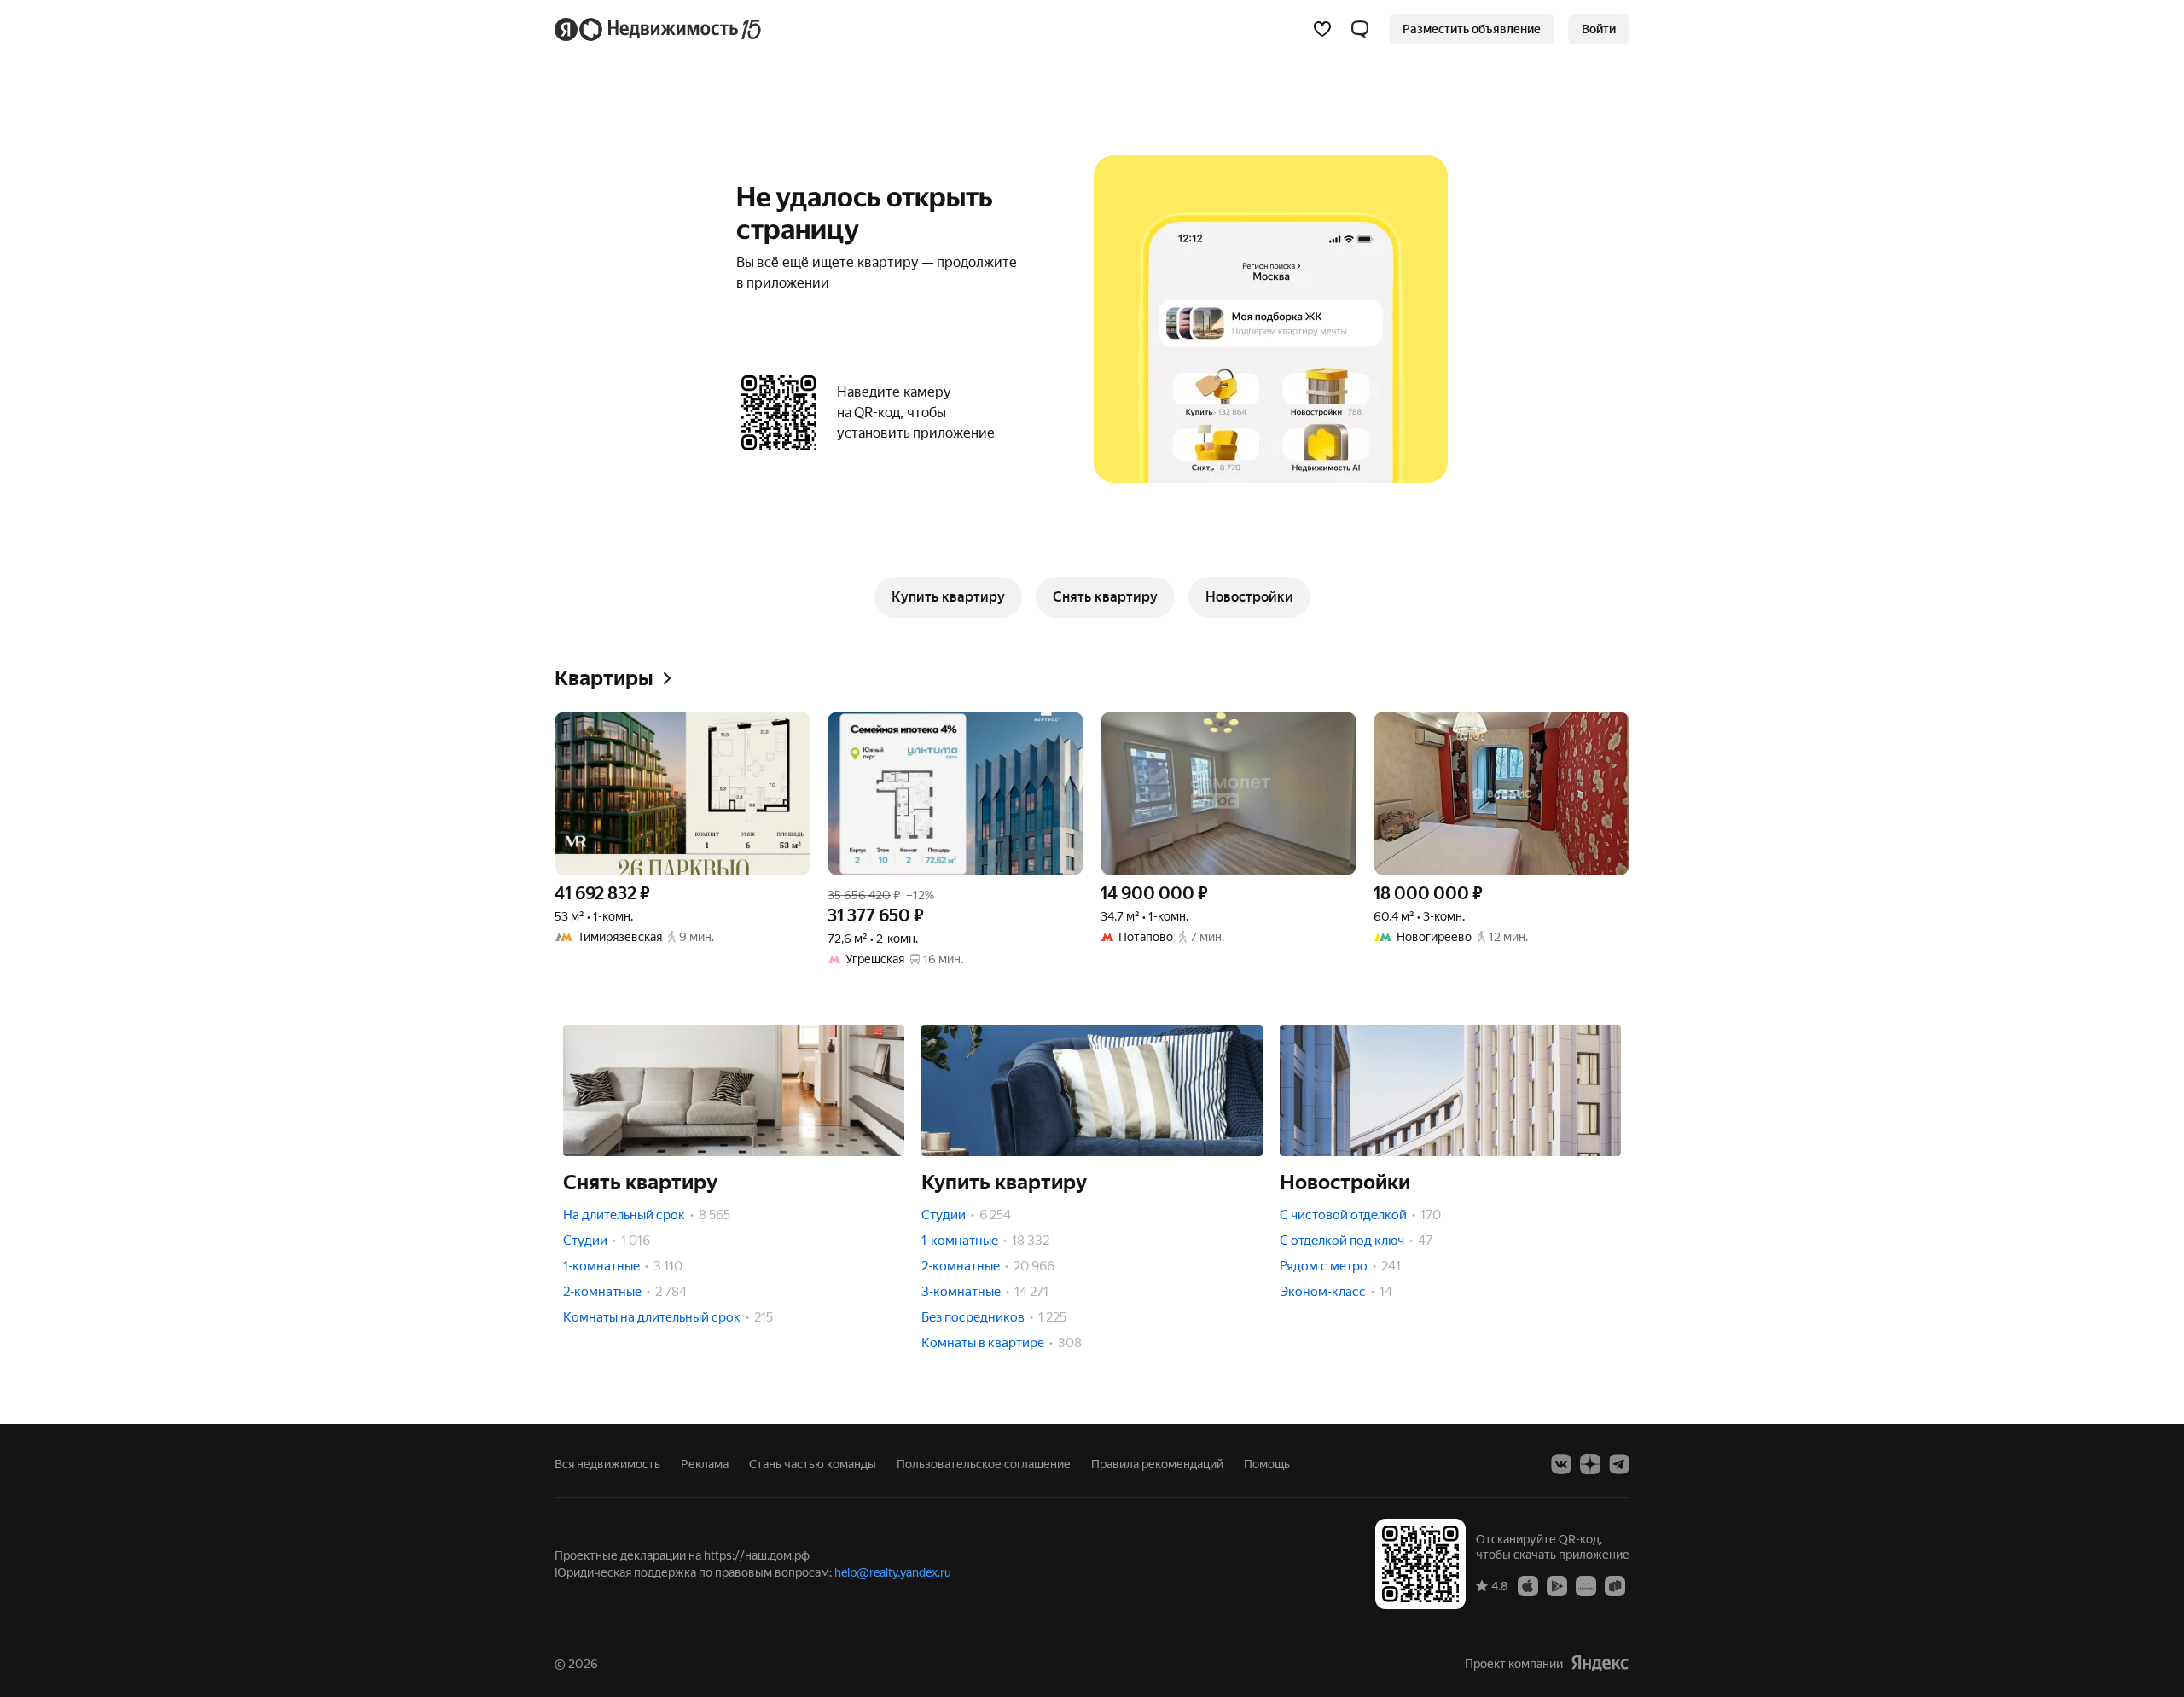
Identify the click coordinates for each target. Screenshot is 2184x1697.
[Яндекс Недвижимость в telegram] (1619, 1464)
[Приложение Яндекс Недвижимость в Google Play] (1557, 1585)
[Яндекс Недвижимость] (659, 29)
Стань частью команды (813, 1464)
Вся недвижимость (607, 1464)
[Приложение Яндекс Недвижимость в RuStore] (1615, 1585)
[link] (1599, 29)
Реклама (705, 1464)
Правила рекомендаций (1157, 1464)
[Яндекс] (1600, 1663)
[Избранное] (1322, 29)
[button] (1360, 29)
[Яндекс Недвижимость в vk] (1561, 1464)
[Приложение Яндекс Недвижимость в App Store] (1528, 1585)
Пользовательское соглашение (984, 1464)
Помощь (1267, 1464)
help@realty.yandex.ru (893, 1572)
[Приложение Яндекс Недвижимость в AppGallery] (1586, 1585)
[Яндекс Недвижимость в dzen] (1590, 1464)
